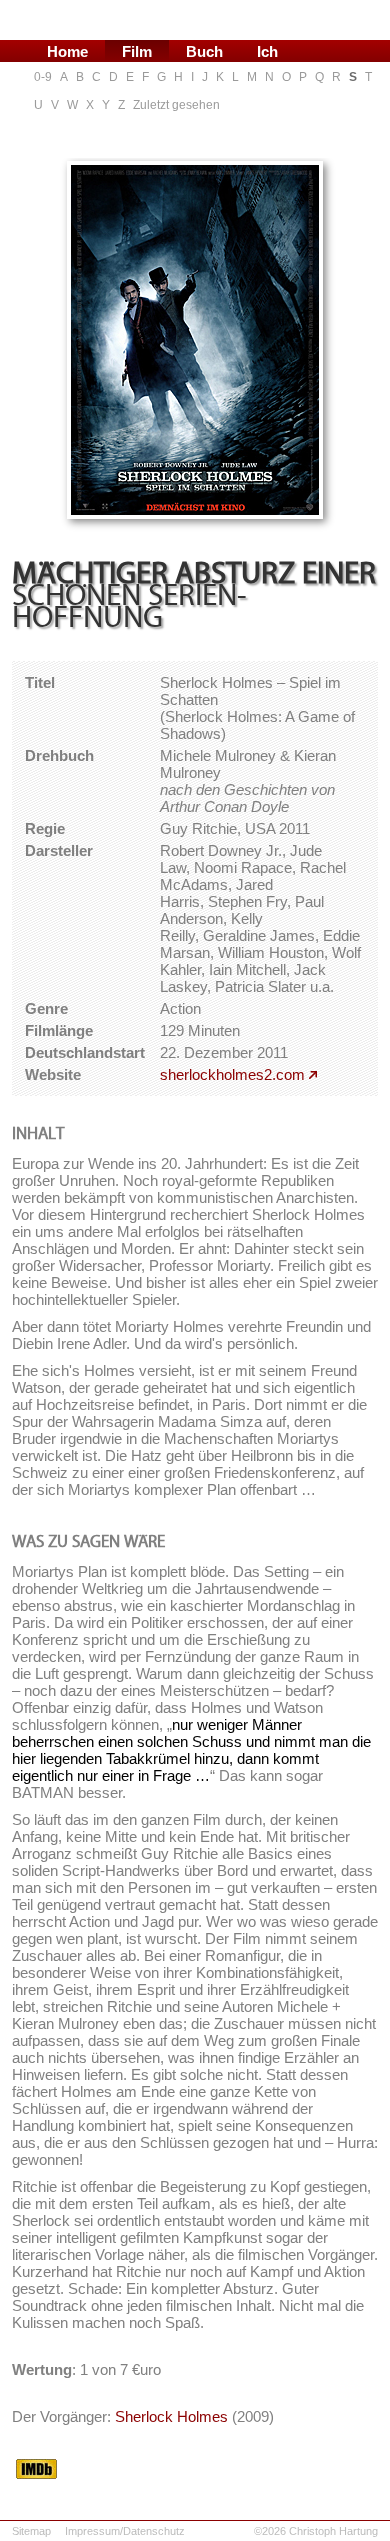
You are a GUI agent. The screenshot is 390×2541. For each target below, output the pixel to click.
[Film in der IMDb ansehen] (36, 2473)
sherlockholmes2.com (232, 1074)
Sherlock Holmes (171, 2416)
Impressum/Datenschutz (125, 2531)
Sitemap (31, 2531)
